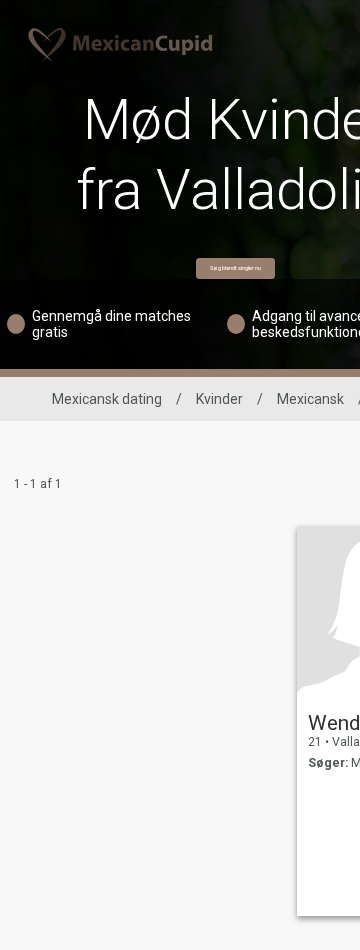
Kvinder (219, 399)
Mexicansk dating (107, 399)
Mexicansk (310, 399)
